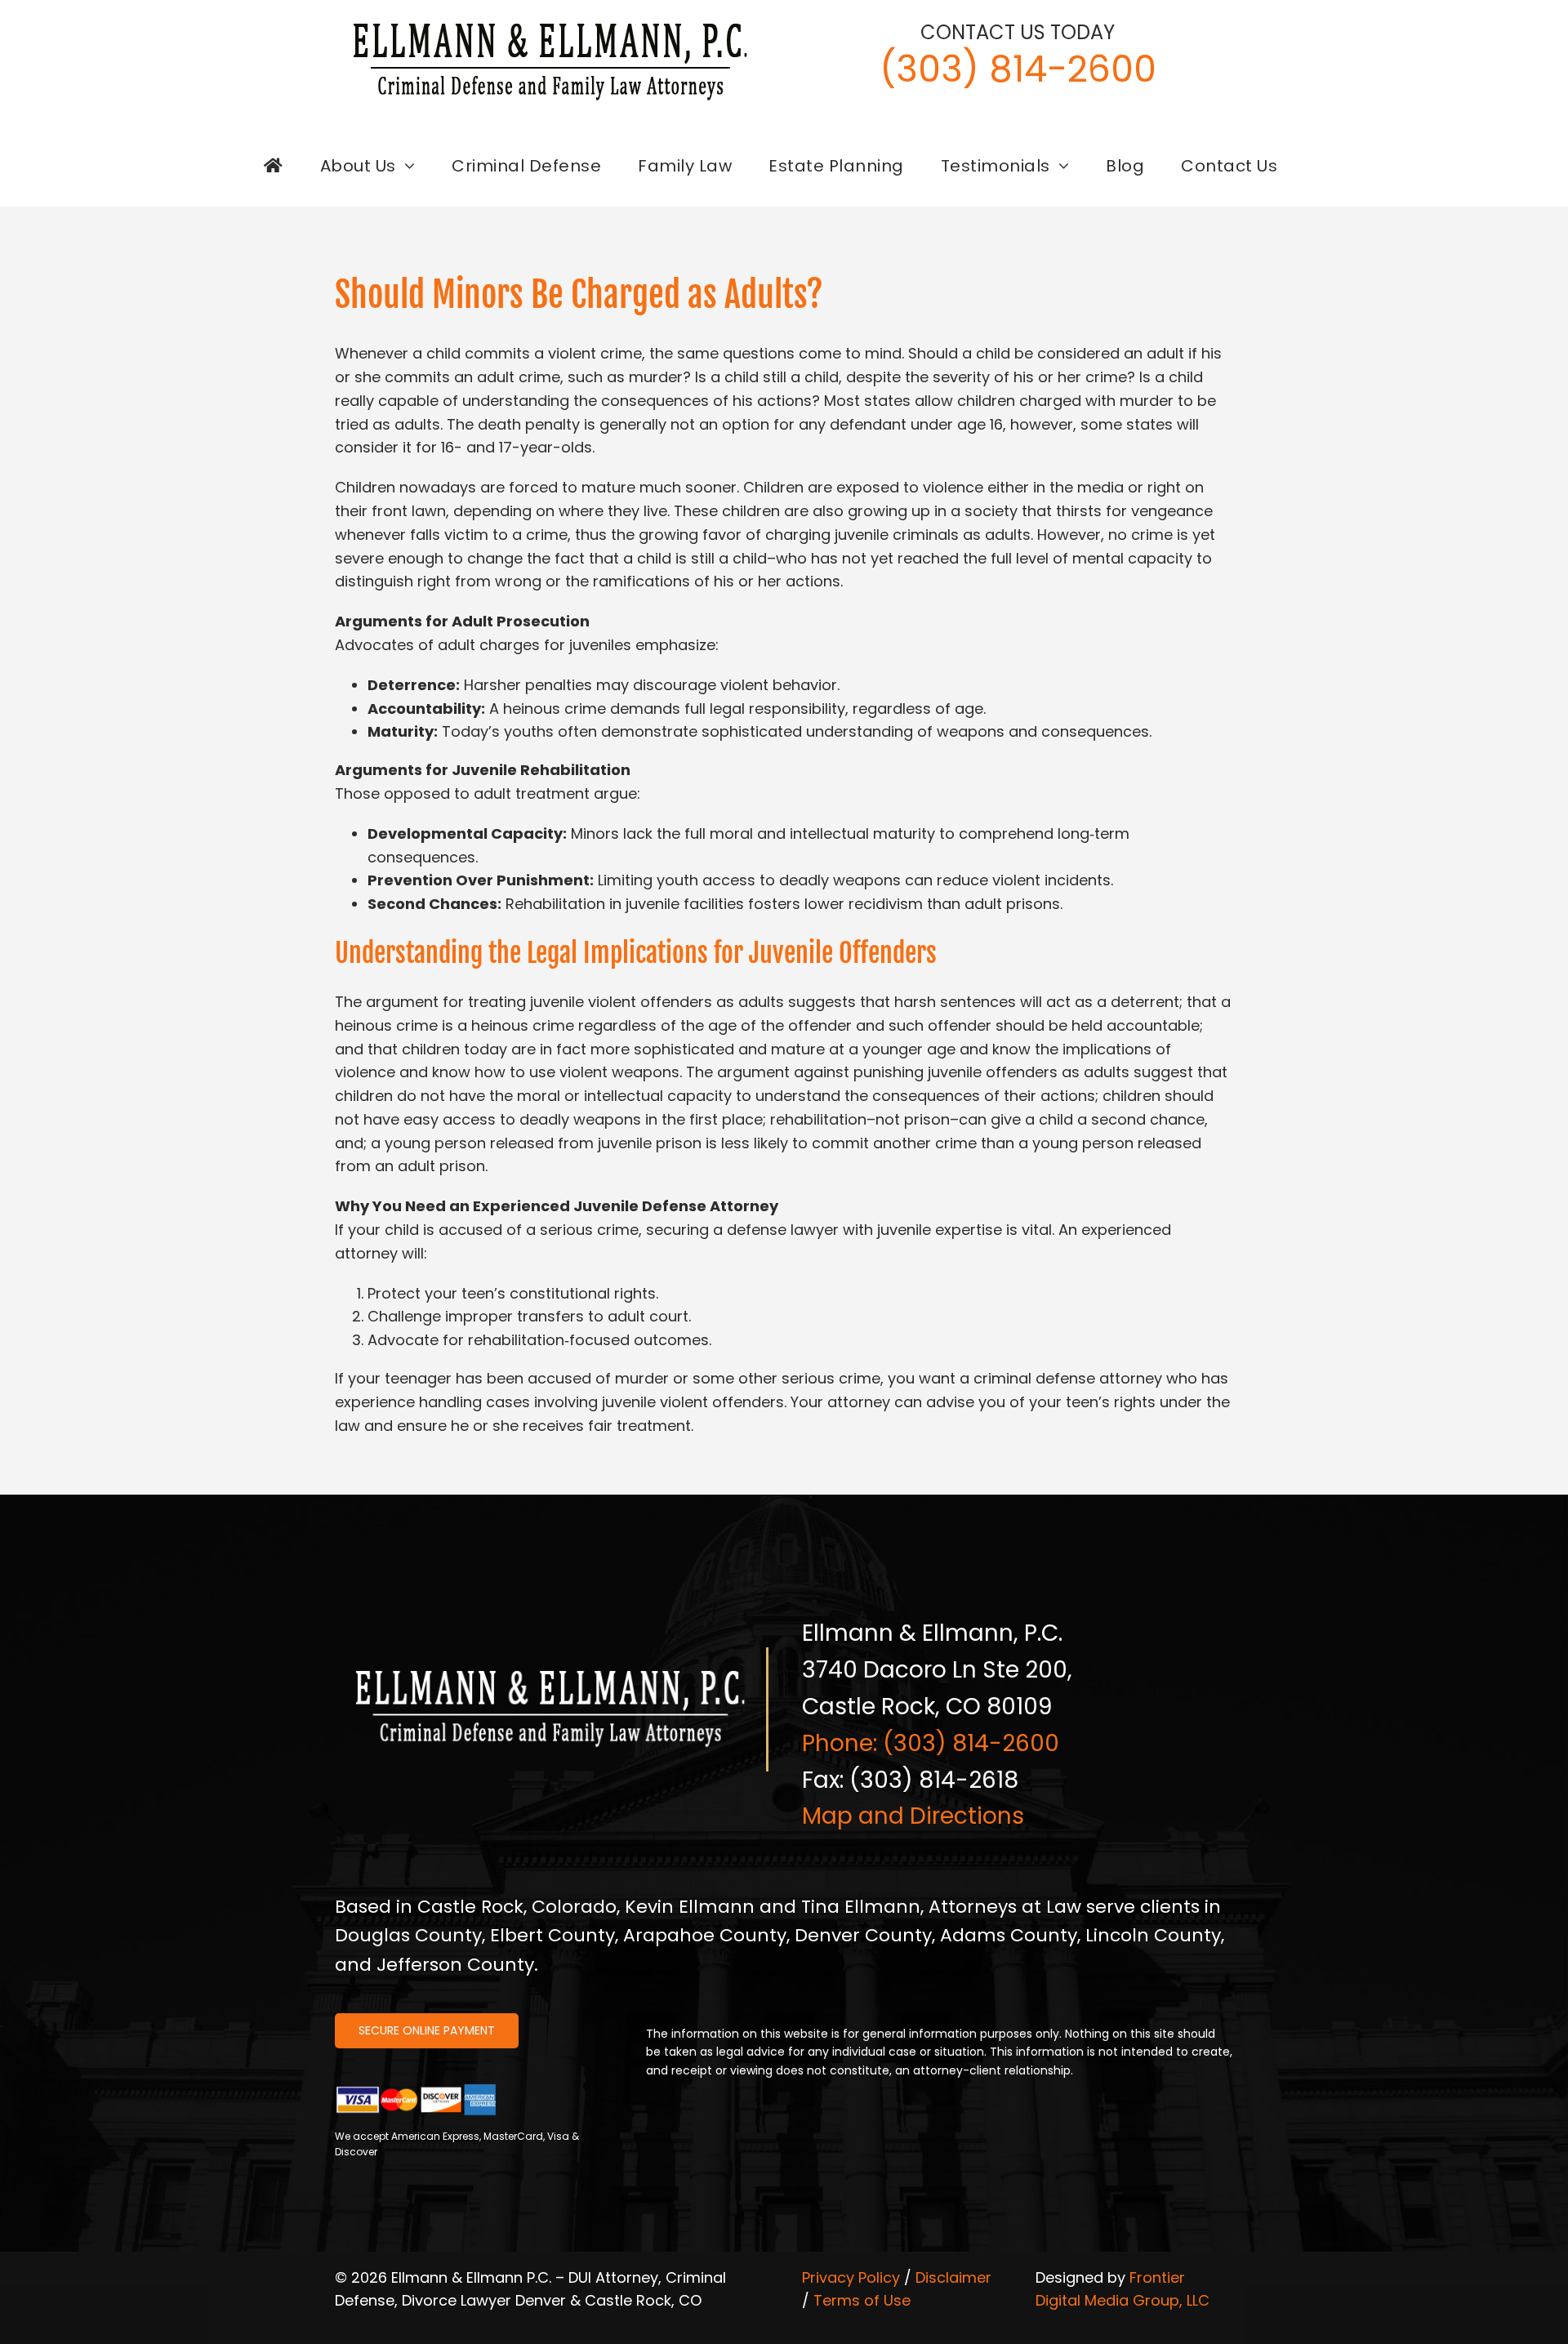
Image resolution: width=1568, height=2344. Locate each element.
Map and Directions (913, 1816)
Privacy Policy (851, 2277)
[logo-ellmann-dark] (550, 23)
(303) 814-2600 (1018, 69)
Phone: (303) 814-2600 (931, 1743)
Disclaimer (953, 2277)
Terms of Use (862, 2300)
